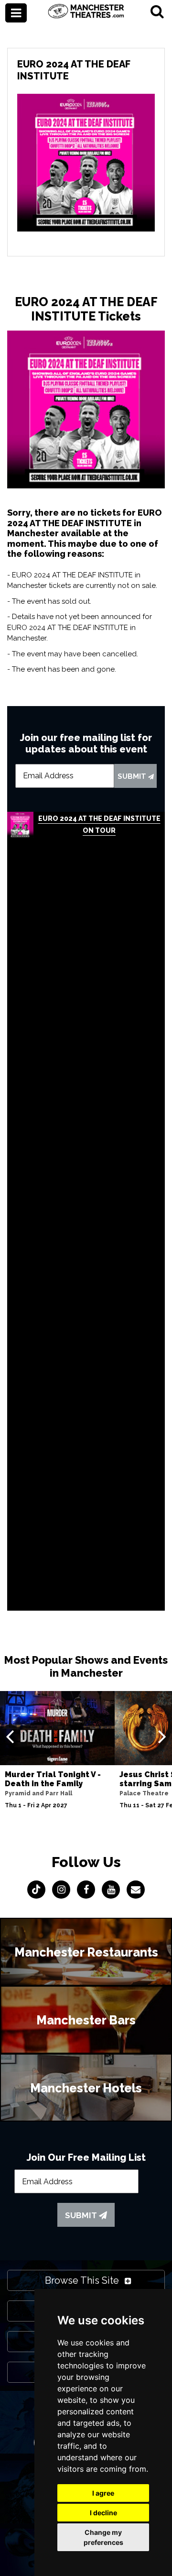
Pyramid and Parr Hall (38, 1793)
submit (133, 776)
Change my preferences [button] (103, 2537)
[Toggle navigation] (16, 13)
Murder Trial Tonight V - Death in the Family (53, 1779)
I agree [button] (103, 2493)
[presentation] (10, 1736)
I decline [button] (103, 2513)
